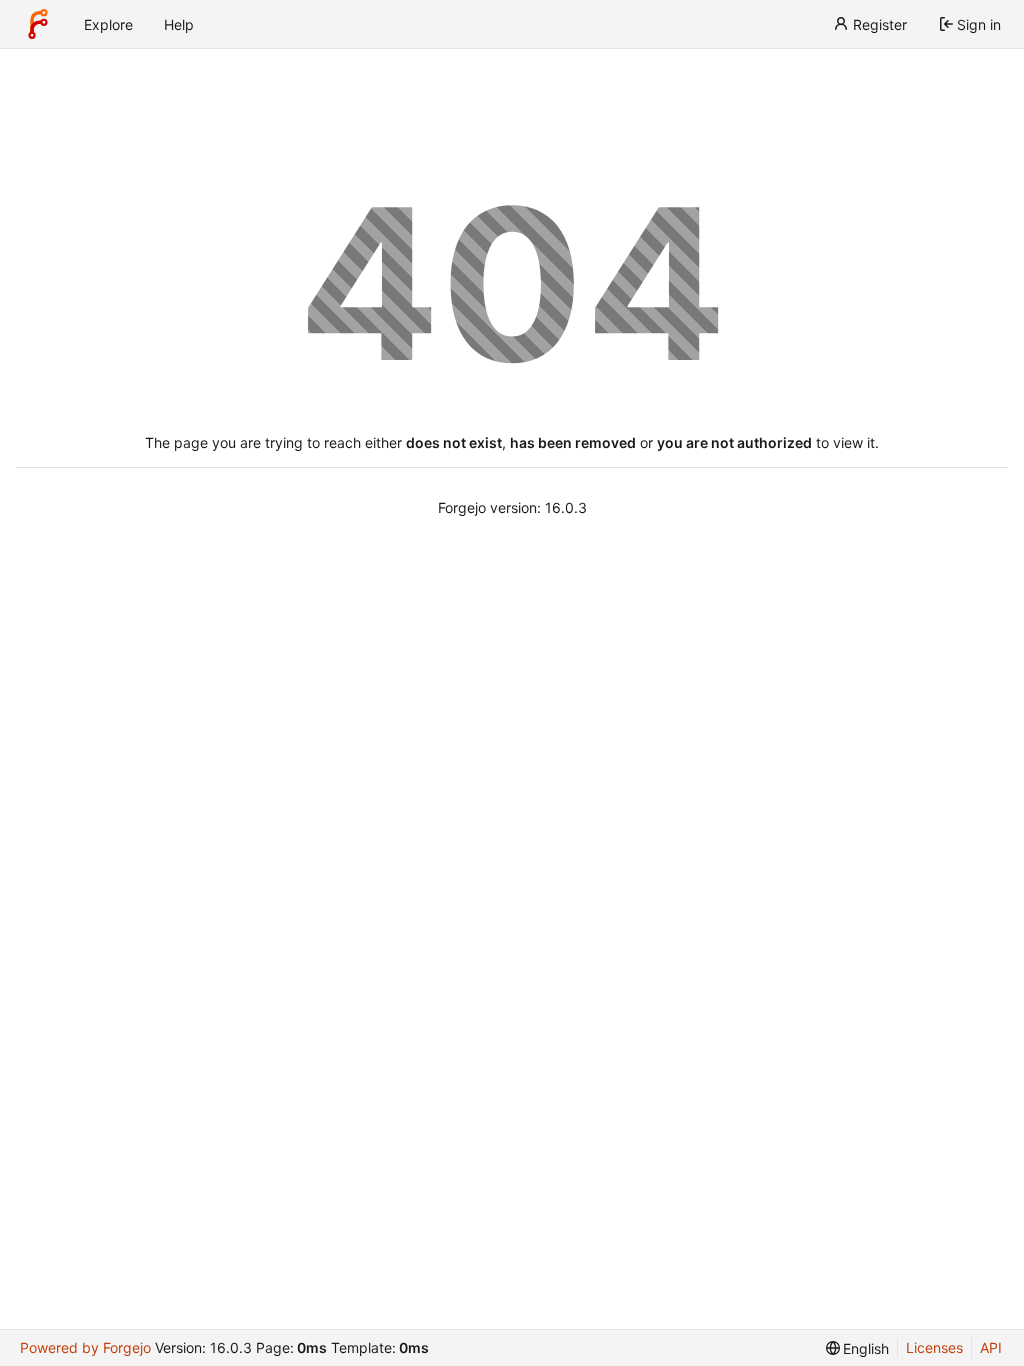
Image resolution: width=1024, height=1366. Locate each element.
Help (179, 24)
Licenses (934, 1347)
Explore (108, 24)
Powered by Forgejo (85, 1347)
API (991, 1347)
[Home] (38, 24)
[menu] (858, 1348)
